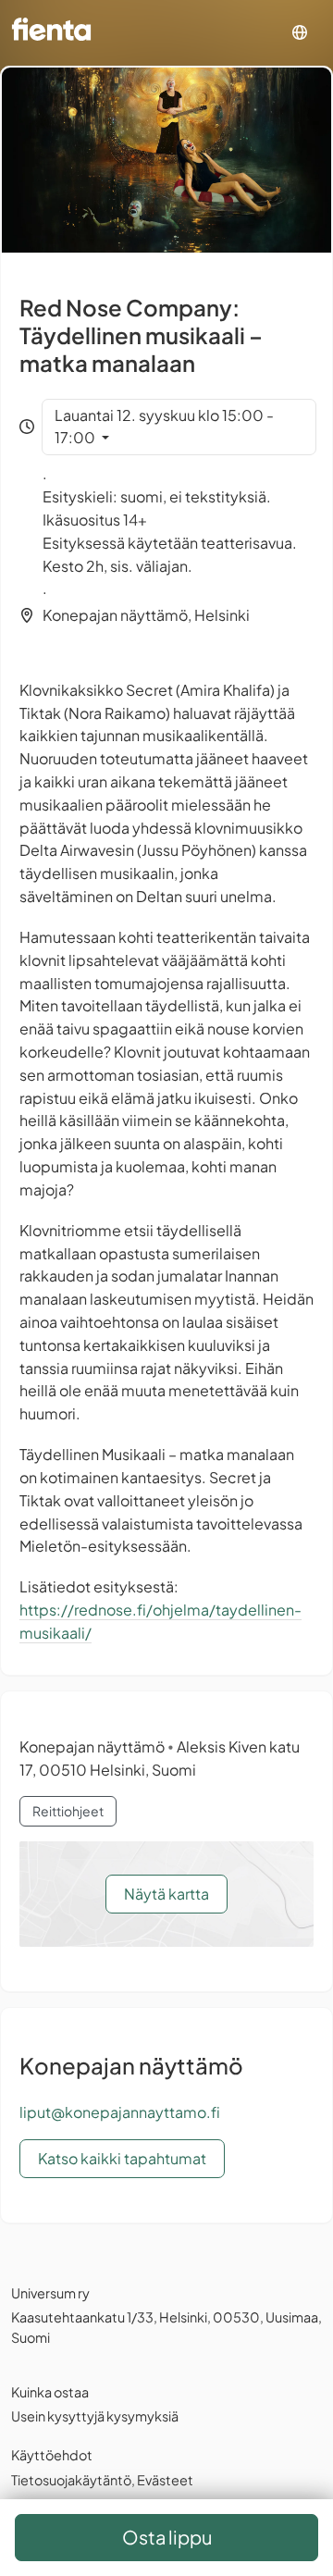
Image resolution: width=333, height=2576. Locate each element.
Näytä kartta (166, 1894)
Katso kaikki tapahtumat (122, 2158)
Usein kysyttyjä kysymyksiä (95, 2416)
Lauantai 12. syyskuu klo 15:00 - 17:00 (164, 426)
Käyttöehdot (52, 2455)
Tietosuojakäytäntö (71, 2480)
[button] (300, 33)
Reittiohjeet (68, 1811)
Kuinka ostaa (50, 2392)
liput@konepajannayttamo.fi (120, 2112)
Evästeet (165, 2480)
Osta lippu (167, 2537)
